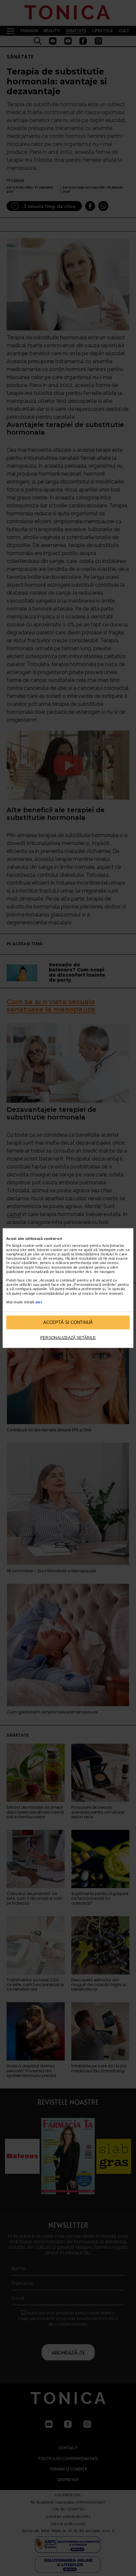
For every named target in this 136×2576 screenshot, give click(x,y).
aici (39, 1302)
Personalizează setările (68, 1337)
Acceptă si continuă (68, 1322)
